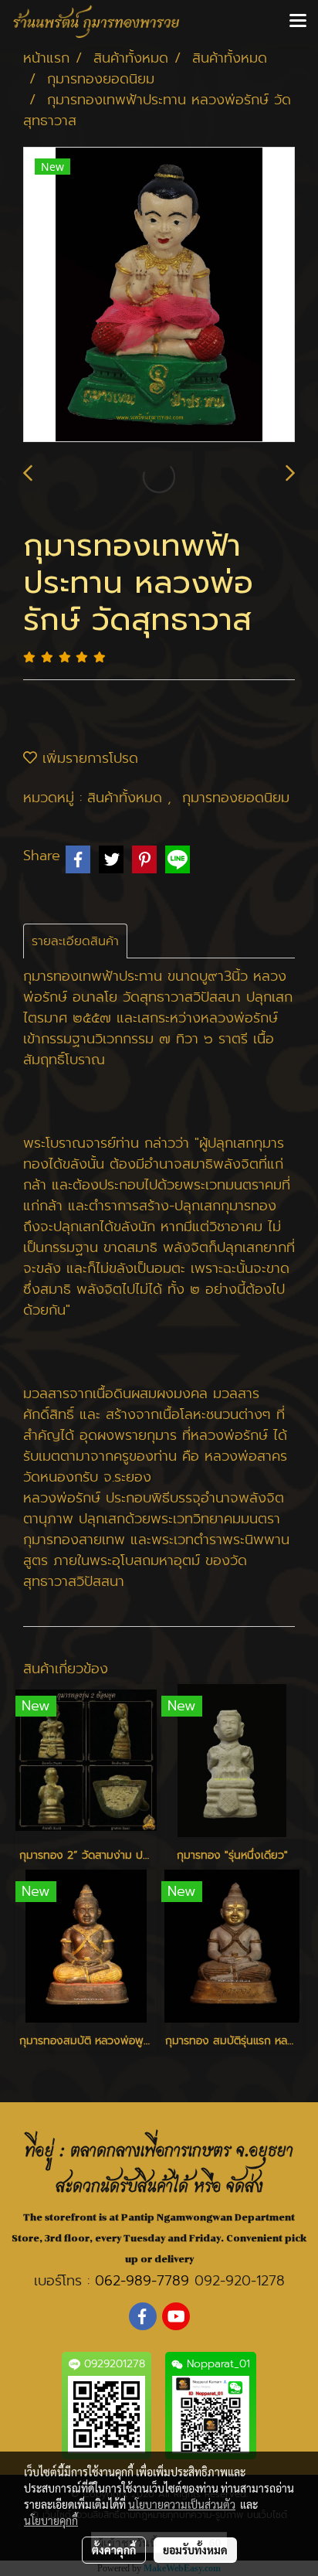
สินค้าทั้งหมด (127, 798)
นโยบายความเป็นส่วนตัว (182, 2504)
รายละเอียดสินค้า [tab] (75, 941)
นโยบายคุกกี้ (51, 2520)
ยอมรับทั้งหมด (195, 2550)
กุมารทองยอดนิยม (236, 798)
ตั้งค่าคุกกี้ (114, 2550)
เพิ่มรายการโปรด (88, 758)
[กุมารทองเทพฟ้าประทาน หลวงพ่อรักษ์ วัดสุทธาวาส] (159, 295)
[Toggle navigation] (298, 22)
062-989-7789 (142, 2281)
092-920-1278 (240, 2281)
